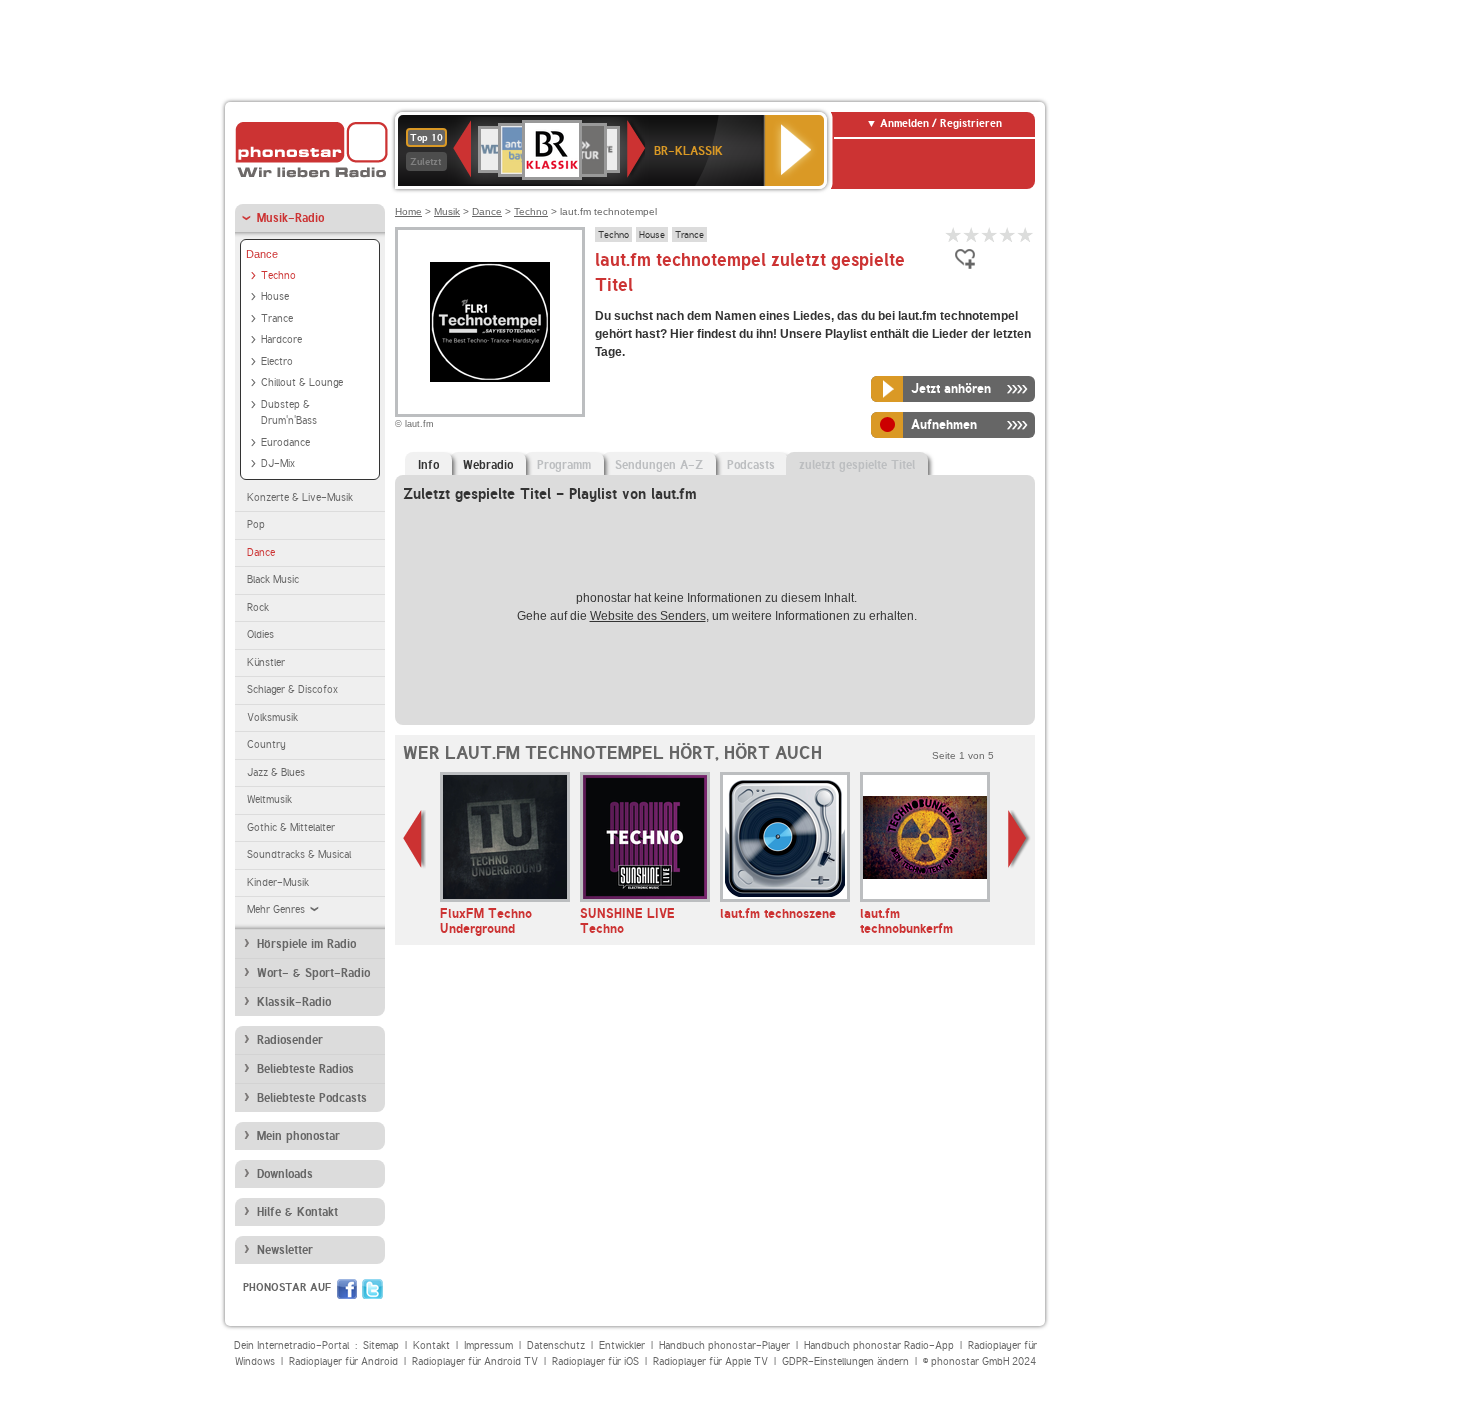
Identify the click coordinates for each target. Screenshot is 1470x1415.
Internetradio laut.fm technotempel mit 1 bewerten (954, 234)
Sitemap (381, 1345)
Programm (564, 465)
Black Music (273, 579)
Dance (262, 254)
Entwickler (622, 1345)
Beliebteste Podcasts (312, 1098)
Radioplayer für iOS (595, 1361)
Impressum (488, 1345)
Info (428, 465)
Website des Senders (648, 616)
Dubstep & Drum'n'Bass (289, 413)
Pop (256, 524)
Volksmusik (272, 717)
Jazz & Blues (276, 772)
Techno (278, 275)
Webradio (488, 465)
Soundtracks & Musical (299, 854)
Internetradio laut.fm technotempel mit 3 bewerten (990, 234)
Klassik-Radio (294, 1002)
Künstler (266, 662)
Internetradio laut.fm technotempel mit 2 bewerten (972, 234)
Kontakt (431, 1345)
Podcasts (751, 465)
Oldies (260, 634)
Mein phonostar (298, 1136)
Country (266, 744)
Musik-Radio (290, 218)
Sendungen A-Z (659, 465)
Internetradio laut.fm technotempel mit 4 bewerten (1008, 234)
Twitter (372, 1289)
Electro (277, 361)
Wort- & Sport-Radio (313, 973)
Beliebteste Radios (305, 1069)
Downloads (285, 1174)
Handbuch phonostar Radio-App (879, 1345)
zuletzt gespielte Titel (857, 465)
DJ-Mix (278, 463)
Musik (447, 211)
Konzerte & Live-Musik (300, 497)
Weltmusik (269, 799)
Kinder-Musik (278, 882)
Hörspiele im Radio (306, 944)
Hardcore (281, 339)
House (275, 296)
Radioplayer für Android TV (475, 1361)
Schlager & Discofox (292, 689)
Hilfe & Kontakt (297, 1212)
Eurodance (285, 442)
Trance (277, 318)
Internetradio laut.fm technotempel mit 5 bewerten (1026, 234)
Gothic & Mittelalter (291, 827)
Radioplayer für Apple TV (710, 1361)
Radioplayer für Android (343, 1361)
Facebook (347, 1289)
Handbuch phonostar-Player (724, 1345)
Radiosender (290, 1040)
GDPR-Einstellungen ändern (845, 1361)
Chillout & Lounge (302, 382)
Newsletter (285, 1250)
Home (408, 211)
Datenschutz (556, 1345)
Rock (258, 607)
